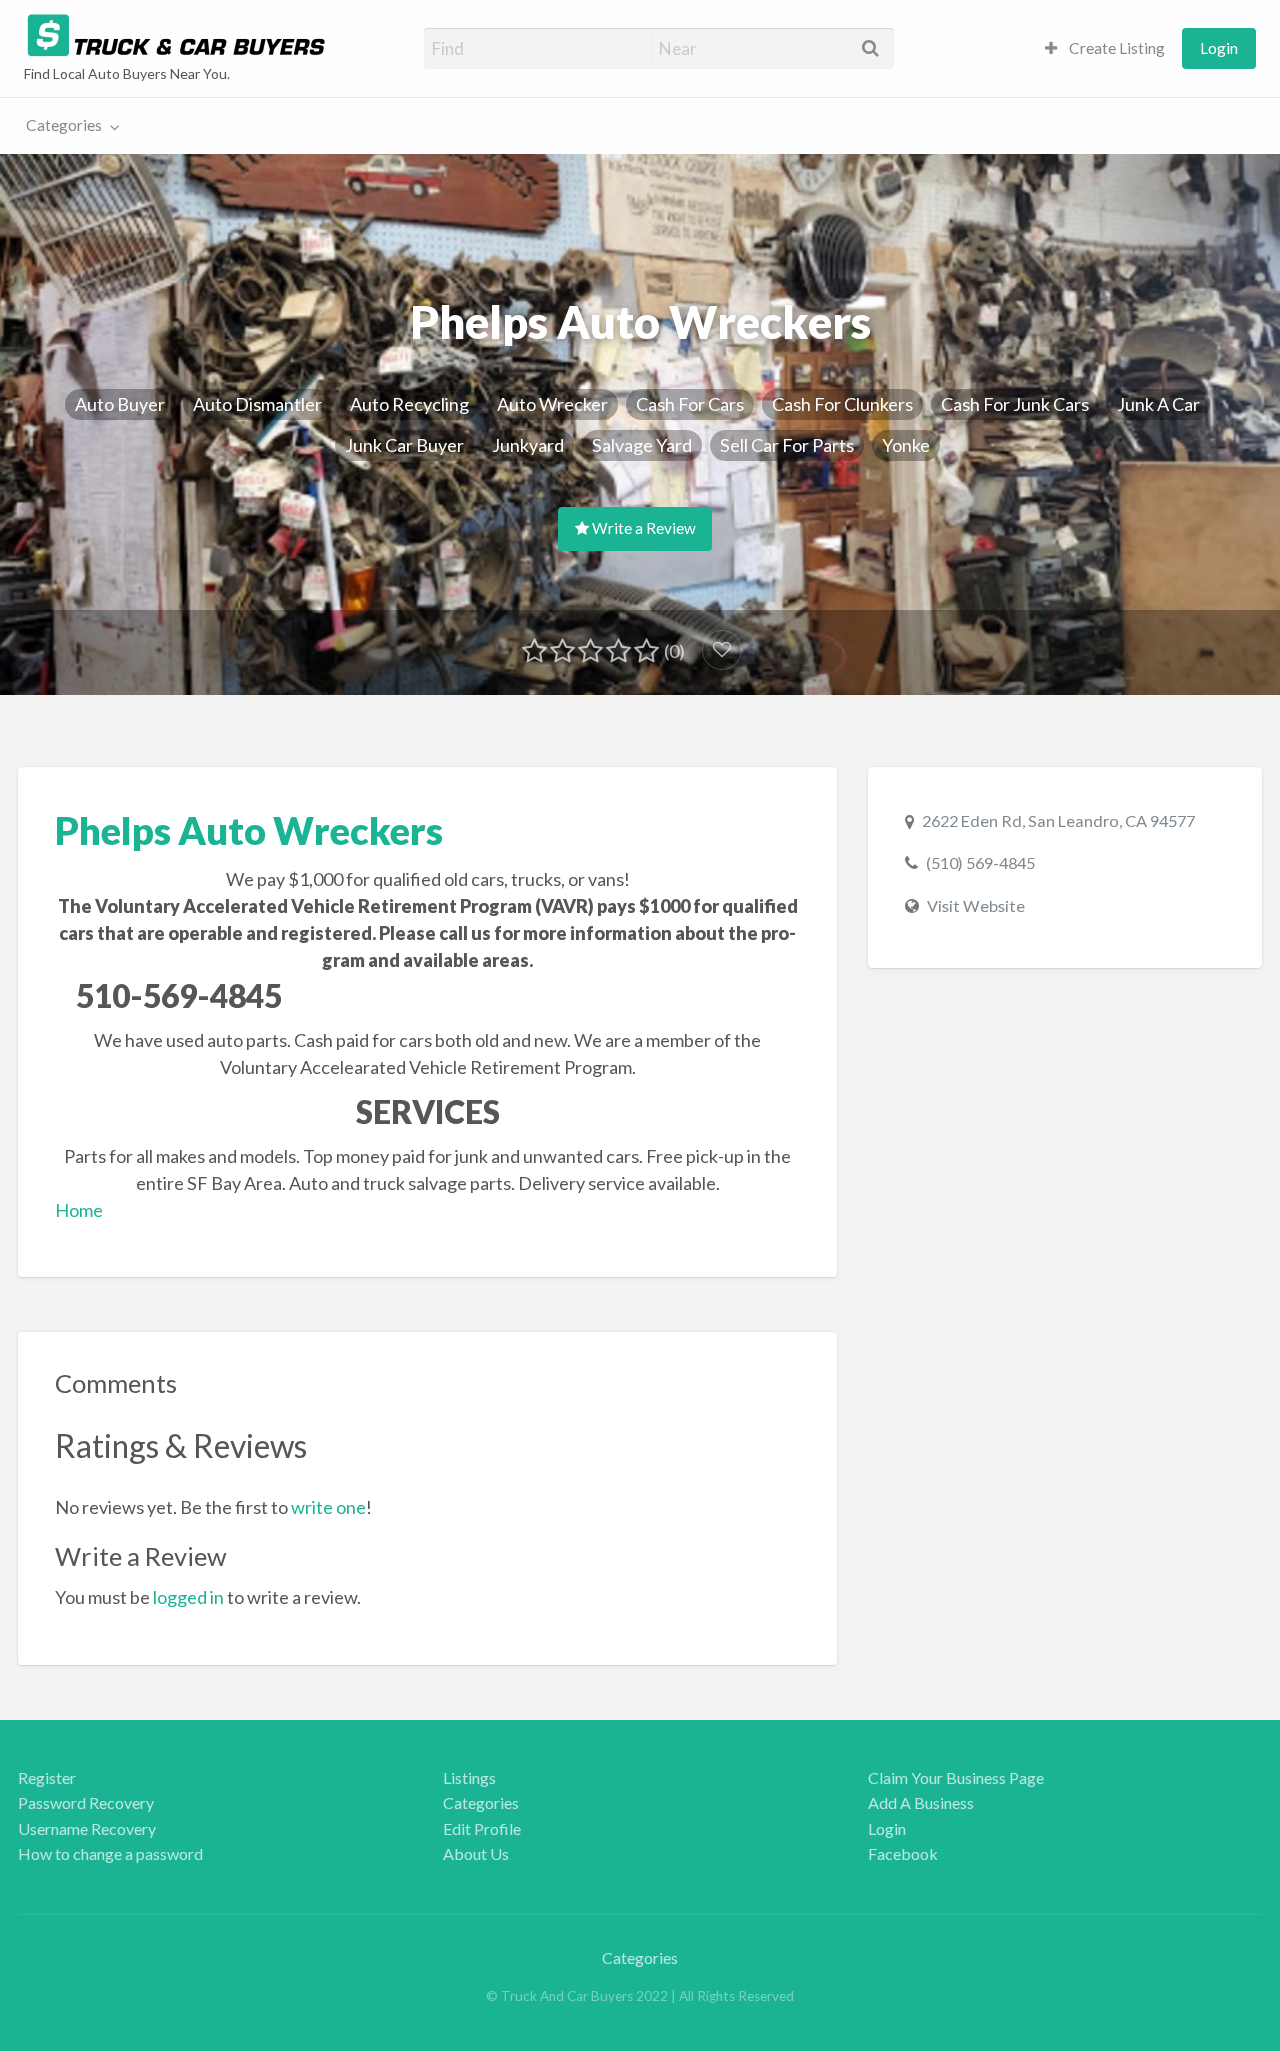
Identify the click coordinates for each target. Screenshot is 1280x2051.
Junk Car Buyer (404, 445)
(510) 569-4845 (980, 862)
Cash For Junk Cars (1015, 404)
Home (79, 1210)
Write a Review (642, 528)
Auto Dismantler (257, 404)
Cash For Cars (690, 404)
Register (47, 1777)
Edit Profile (482, 1828)
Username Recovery (87, 1828)
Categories (64, 125)
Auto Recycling (409, 404)
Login (1219, 48)
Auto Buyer (120, 404)
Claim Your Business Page (956, 1777)
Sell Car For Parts (787, 445)
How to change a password (110, 1853)
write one (328, 1507)
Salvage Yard (642, 445)
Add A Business (921, 1802)
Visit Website (976, 905)
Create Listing (1115, 48)
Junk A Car (1158, 404)
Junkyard (528, 445)
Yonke (906, 445)
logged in (188, 1597)
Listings (469, 1777)
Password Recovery (86, 1802)
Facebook (903, 1853)
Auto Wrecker (552, 404)
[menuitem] (1105, 48)
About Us (476, 1853)
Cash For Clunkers (842, 404)
